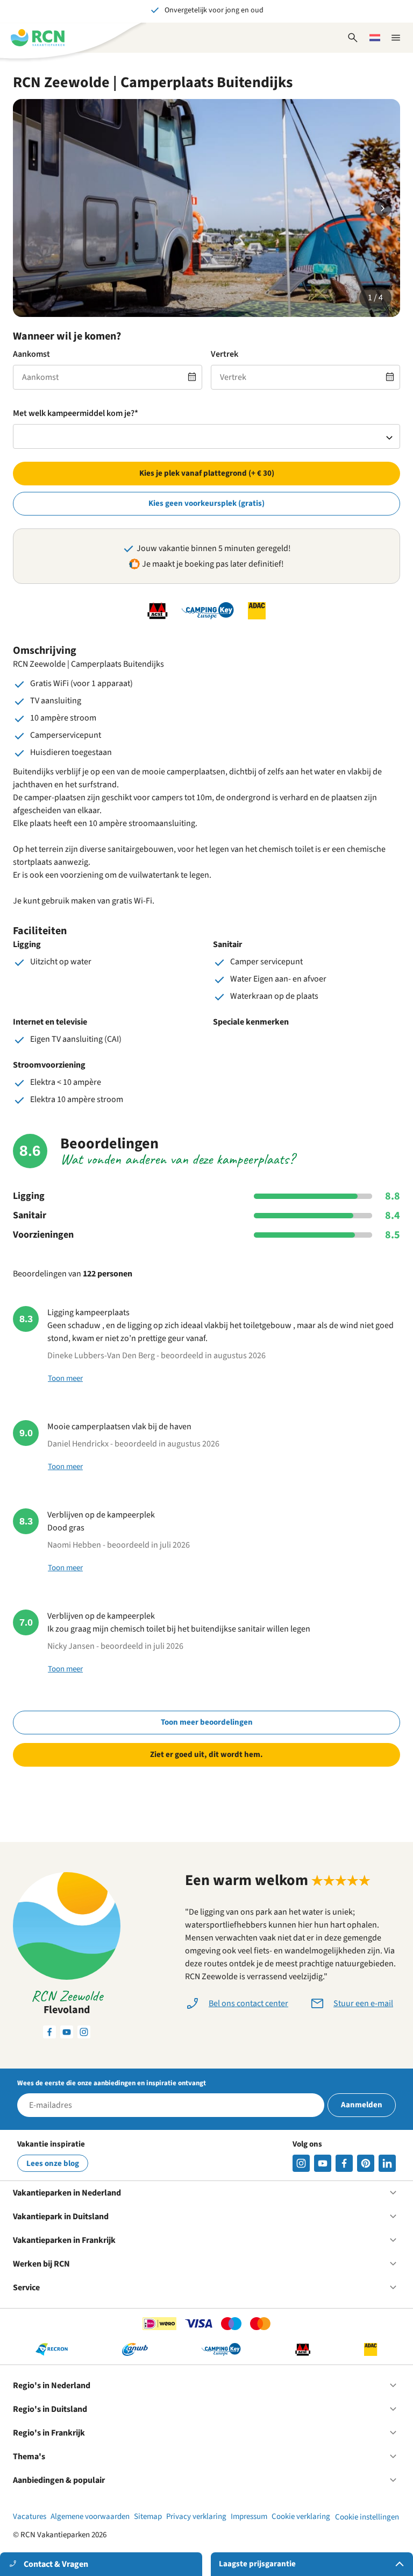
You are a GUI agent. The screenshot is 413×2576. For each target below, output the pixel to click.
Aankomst (31, 354)
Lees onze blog (53, 2164)
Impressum (249, 2517)
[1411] (344, 2163)
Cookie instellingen (367, 2517)
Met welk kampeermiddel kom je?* (76, 413)
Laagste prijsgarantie (257, 2564)
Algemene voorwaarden (90, 2517)
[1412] (323, 2163)
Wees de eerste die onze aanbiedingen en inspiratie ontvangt (112, 2083)
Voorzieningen (43, 1235)
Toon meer (65, 1378)
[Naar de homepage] (38, 38)
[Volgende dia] (383, 208)
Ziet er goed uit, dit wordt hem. (206, 1755)
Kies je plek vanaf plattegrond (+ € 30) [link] (207, 473)
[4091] (387, 2163)
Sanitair (30, 1216)
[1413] (301, 2163)
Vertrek (225, 354)
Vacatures (30, 2517)
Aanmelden (362, 2105)
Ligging (29, 1196)
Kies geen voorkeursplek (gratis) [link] (206, 503)
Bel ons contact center (248, 2003)
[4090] (366, 2163)
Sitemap (148, 2517)
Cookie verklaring (301, 2517)
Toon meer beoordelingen (207, 1722)
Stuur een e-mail (363, 2003)
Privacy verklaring (196, 2517)
